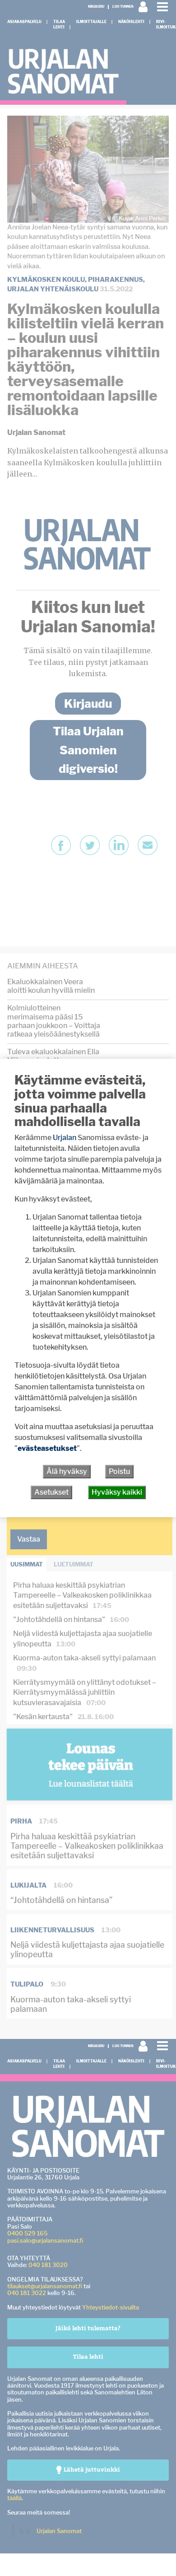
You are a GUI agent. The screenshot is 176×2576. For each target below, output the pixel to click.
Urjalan (65, 1138)
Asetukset (51, 1492)
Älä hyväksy (67, 1471)
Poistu (119, 1471)
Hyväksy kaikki (117, 1492)
